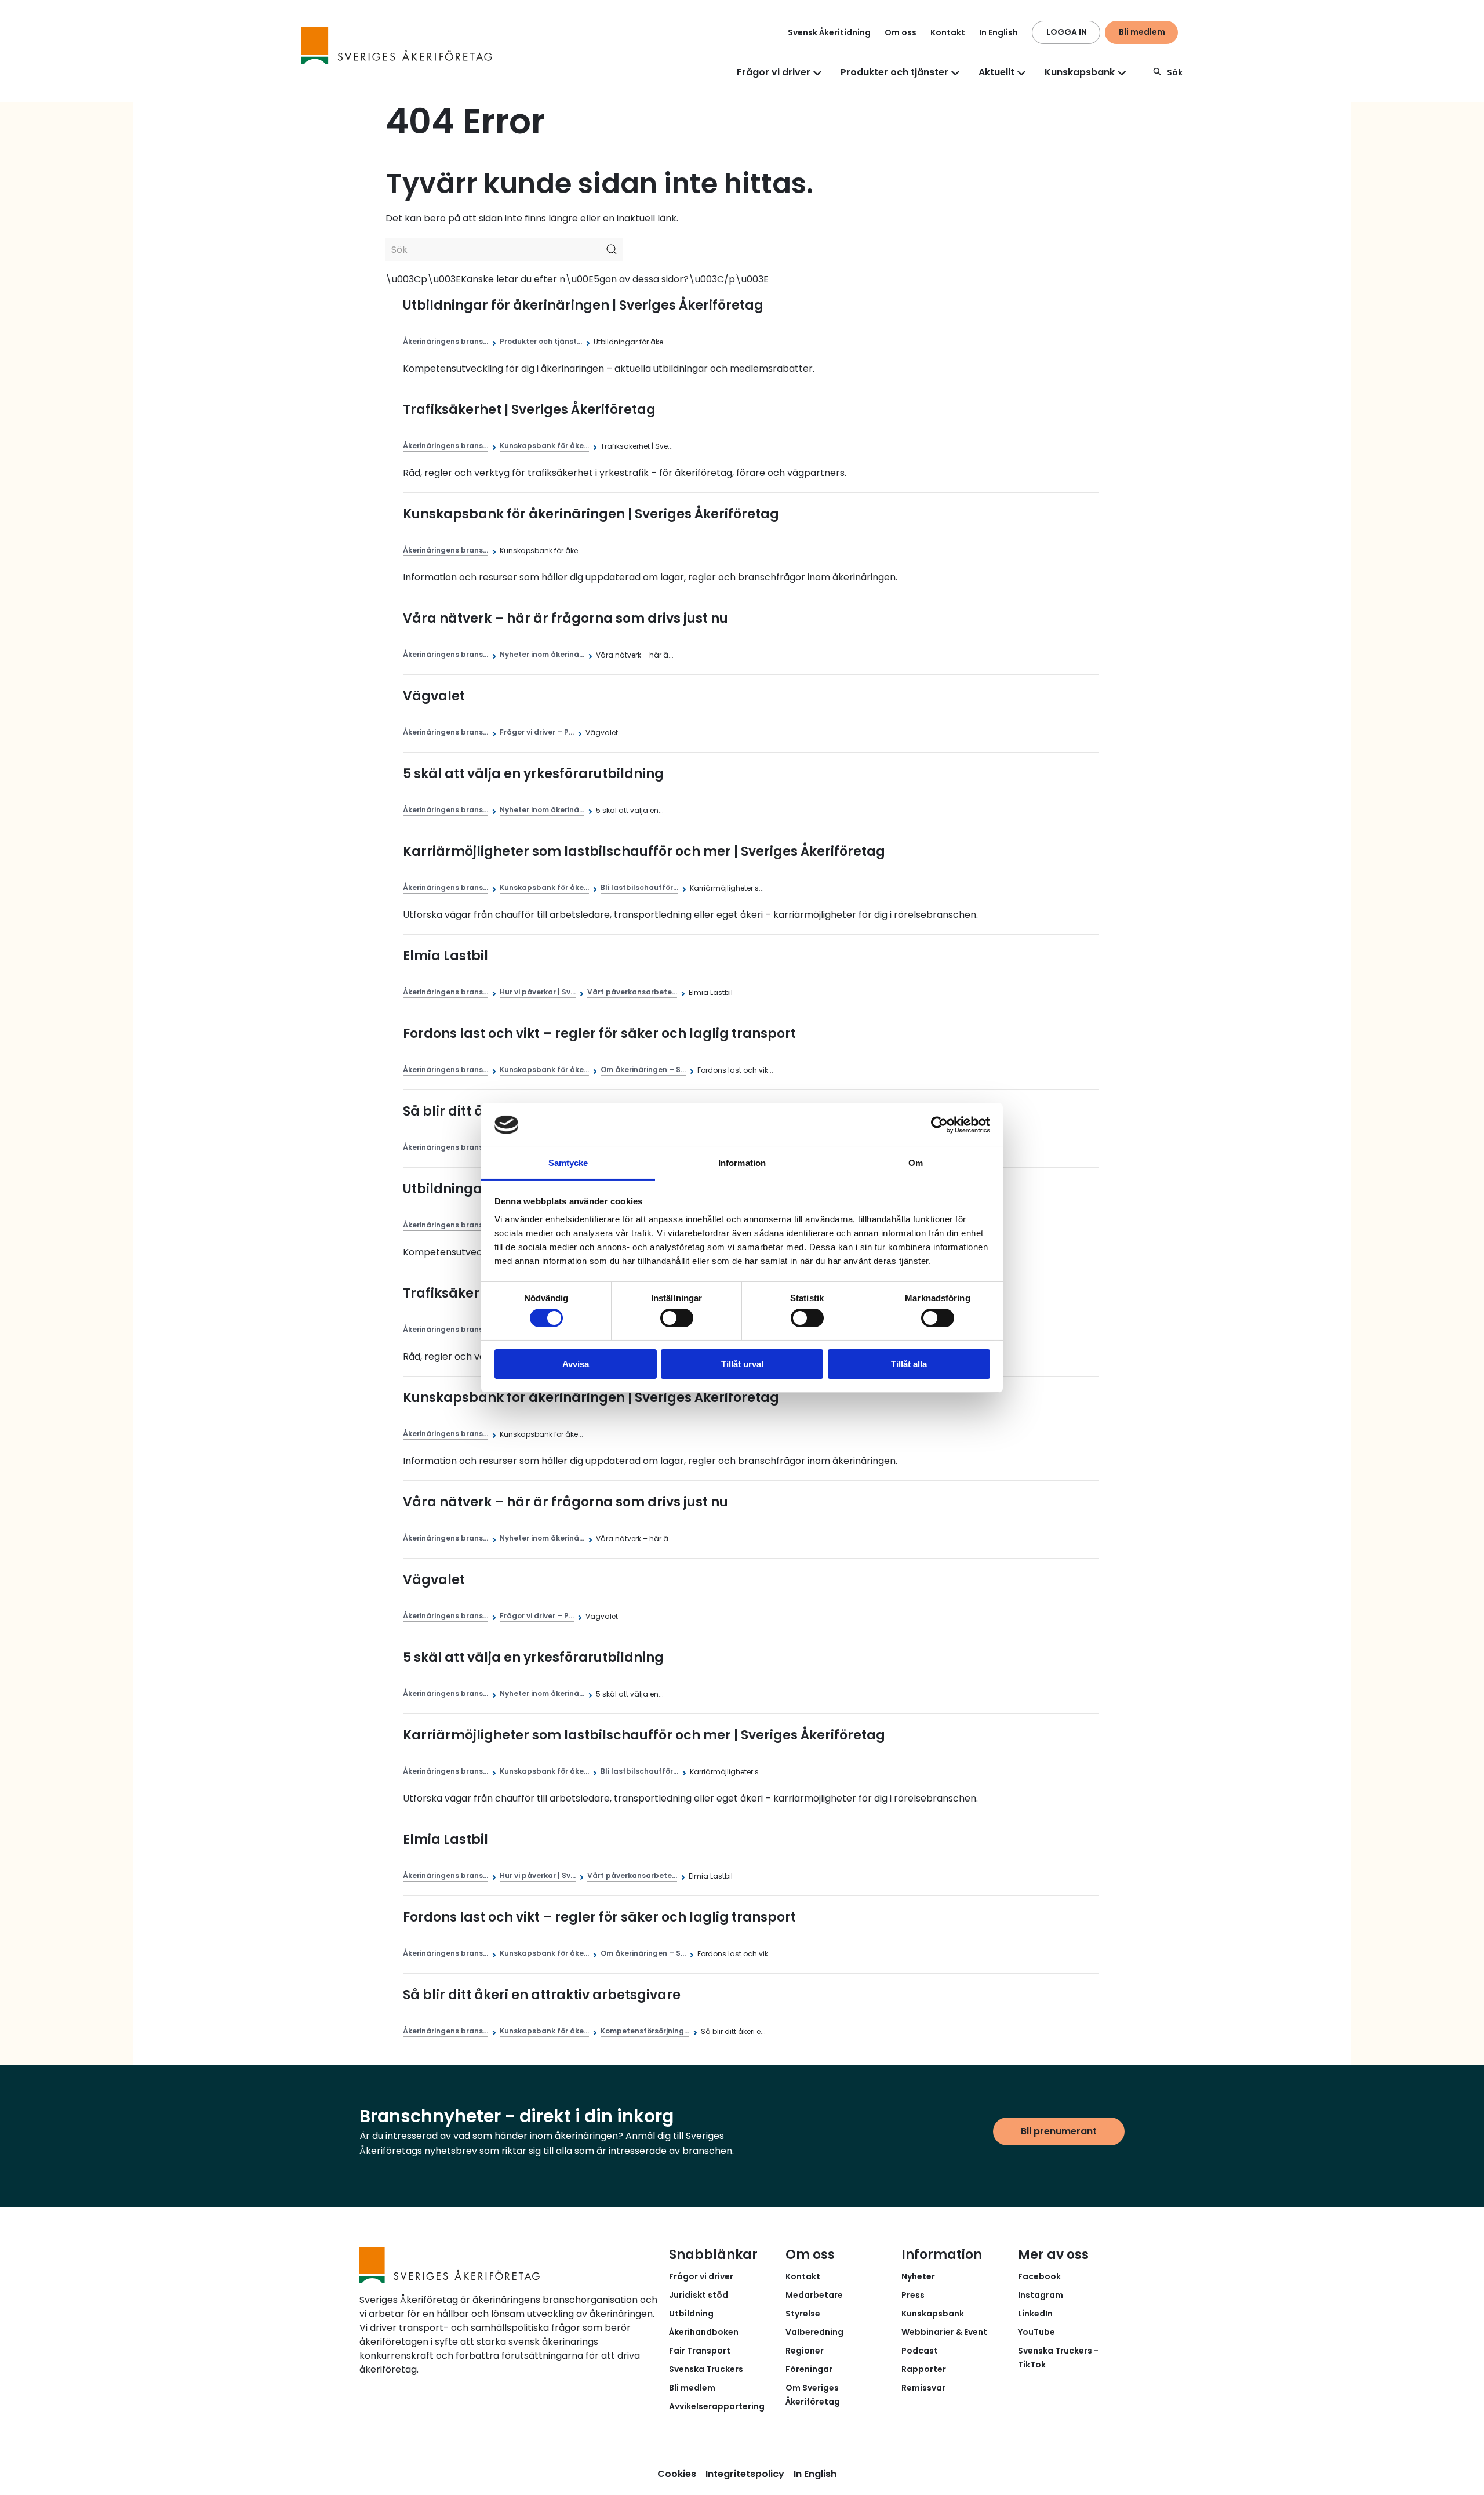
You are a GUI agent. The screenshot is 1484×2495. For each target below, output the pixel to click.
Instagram (1041, 2295)
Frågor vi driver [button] (774, 72)
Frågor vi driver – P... (537, 732)
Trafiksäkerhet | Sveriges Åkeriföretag (529, 410)
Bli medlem (1142, 32)
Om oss (901, 32)
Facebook (1039, 2276)
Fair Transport (700, 2351)
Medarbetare (814, 2295)
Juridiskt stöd (699, 2295)
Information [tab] (742, 1163)
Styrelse (803, 2314)
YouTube (1036, 2332)
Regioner (805, 2351)
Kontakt (948, 32)
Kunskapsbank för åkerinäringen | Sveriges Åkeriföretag (591, 514)
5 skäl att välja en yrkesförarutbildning (533, 774)
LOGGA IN (1067, 32)
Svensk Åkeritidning (829, 32)
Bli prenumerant (1059, 2131)
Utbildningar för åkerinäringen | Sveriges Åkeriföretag (583, 305)
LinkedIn (1035, 2314)
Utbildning (691, 2314)
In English (999, 32)
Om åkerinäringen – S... (643, 1069)
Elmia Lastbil (445, 956)
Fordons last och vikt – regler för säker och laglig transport (599, 1034)
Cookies (677, 2474)
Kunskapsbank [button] (1080, 72)
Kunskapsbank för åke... (544, 446)
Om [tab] (916, 1163)
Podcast (920, 2351)
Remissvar (923, 2388)
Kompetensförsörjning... (645, 2031)
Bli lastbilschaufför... (639, 887)
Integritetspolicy (745, 2474)
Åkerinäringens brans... (445, 341)
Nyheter (918, 2276)
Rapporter (924, 2369)
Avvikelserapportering (717, 2406)
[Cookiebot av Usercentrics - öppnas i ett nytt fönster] (939, 1125)
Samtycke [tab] (568, 1163)
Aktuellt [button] (996, 72)
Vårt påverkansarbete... (632, 992)
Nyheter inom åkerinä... (542, 654)
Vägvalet (434, 696)
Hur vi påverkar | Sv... (538, 992)
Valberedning (814, 2332)
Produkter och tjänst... (541, 341)
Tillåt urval (742, 1364)
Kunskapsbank (933, 2314)
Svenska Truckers (706, 2369)
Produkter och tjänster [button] (894, 72)
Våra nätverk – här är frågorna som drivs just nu (565, 618)
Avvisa (576, 1364)
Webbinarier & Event (944, 2332)
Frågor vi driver (701, 2276)
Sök (1175, 72)
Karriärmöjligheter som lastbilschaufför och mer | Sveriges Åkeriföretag (644, 851)
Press (913, 2295)
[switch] (677, 1318)
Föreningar (809, 2369)
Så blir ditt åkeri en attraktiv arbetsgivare (542, 1995)
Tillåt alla (909, 1364)
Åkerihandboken (704, 2332)
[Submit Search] (612, 249)
